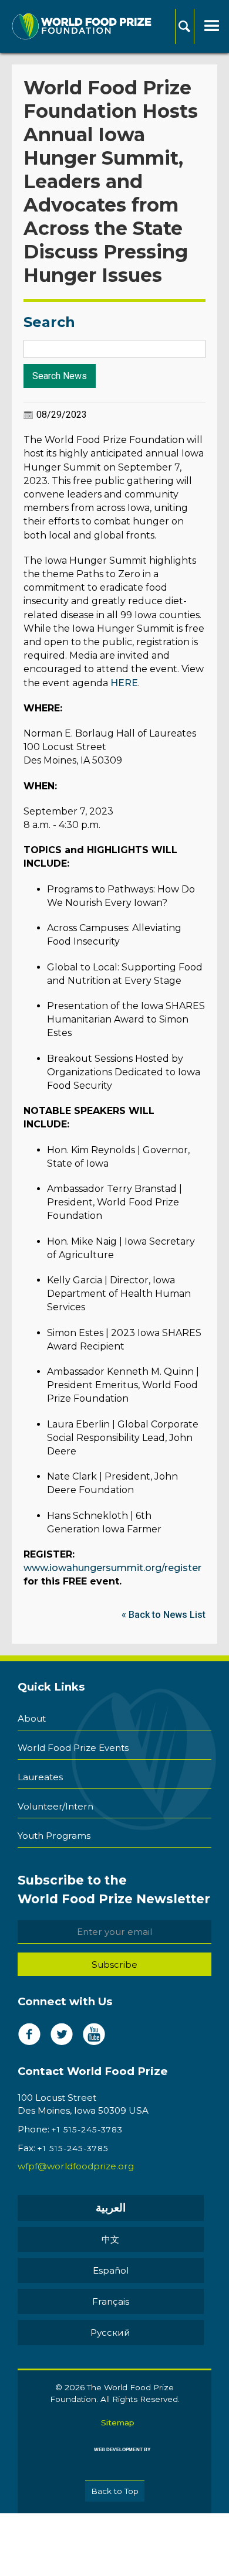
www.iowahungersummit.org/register (112, 1568)
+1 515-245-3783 (87, 2129)
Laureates (40, 1777)
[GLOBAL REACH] (114, 2458)
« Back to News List (164, 1615)
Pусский (110, 2333)
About (32, 1718)
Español (111, 2270)
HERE (124, 683)
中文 (110, 2239)
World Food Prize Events (73, 1748)
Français (111, 2301)
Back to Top (115, 2491)
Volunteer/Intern (55, 1806)
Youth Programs (54, 1836)
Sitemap (118, 2422)
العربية (111, 2208)
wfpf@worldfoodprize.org (76, 2166)
